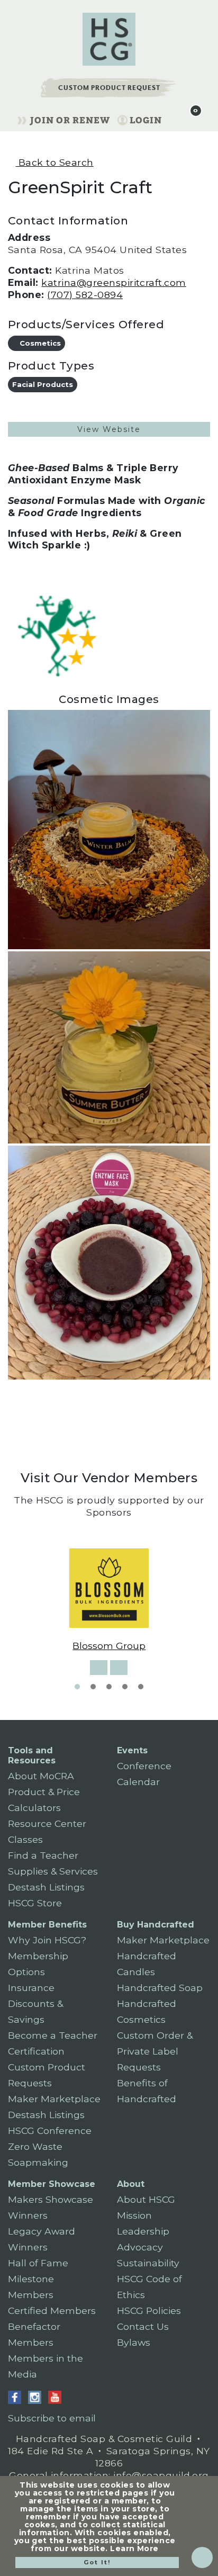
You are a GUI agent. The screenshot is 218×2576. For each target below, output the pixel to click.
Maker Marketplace (54, 2099)
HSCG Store (35, 1903)
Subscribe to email (52, 2418)
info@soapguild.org (161, 2475)
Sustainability (148, 2263)
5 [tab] (141, 1687)
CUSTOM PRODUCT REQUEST (109, 88)
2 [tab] (93, 1687)
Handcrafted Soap (160, 1988)
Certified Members (52, 2311)
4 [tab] (125, 1687)
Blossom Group (109, 1646)
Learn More (134, 2548)
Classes (25, 1839)
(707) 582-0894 (85, 295)
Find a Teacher (43, 1855)
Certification (36, 2051)
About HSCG (146, 2199)
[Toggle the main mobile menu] (174, 119)
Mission (134, 2215)
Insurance (31, 1988)
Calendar (138, 1782)
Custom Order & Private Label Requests (155, 2051)
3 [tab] (109, 1687)
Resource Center (47, 1823)
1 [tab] (77, 1687)
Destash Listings (46, 1887)
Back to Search (54, 162)
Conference (144, 1766)
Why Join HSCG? (47, 1940)
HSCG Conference (50, 2131)
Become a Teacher (53, 2035)
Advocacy (140, 2247)
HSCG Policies (149, 2311)
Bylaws (134, 2342)
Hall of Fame (38, 2263)
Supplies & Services (53, 1871)
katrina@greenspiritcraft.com (113, 282)
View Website (109, 429)
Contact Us (143, 2326)
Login (146, 120)
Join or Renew (70, 120)
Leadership (143, 2231)
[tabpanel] (109, 1600)
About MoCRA (41, 1776)
